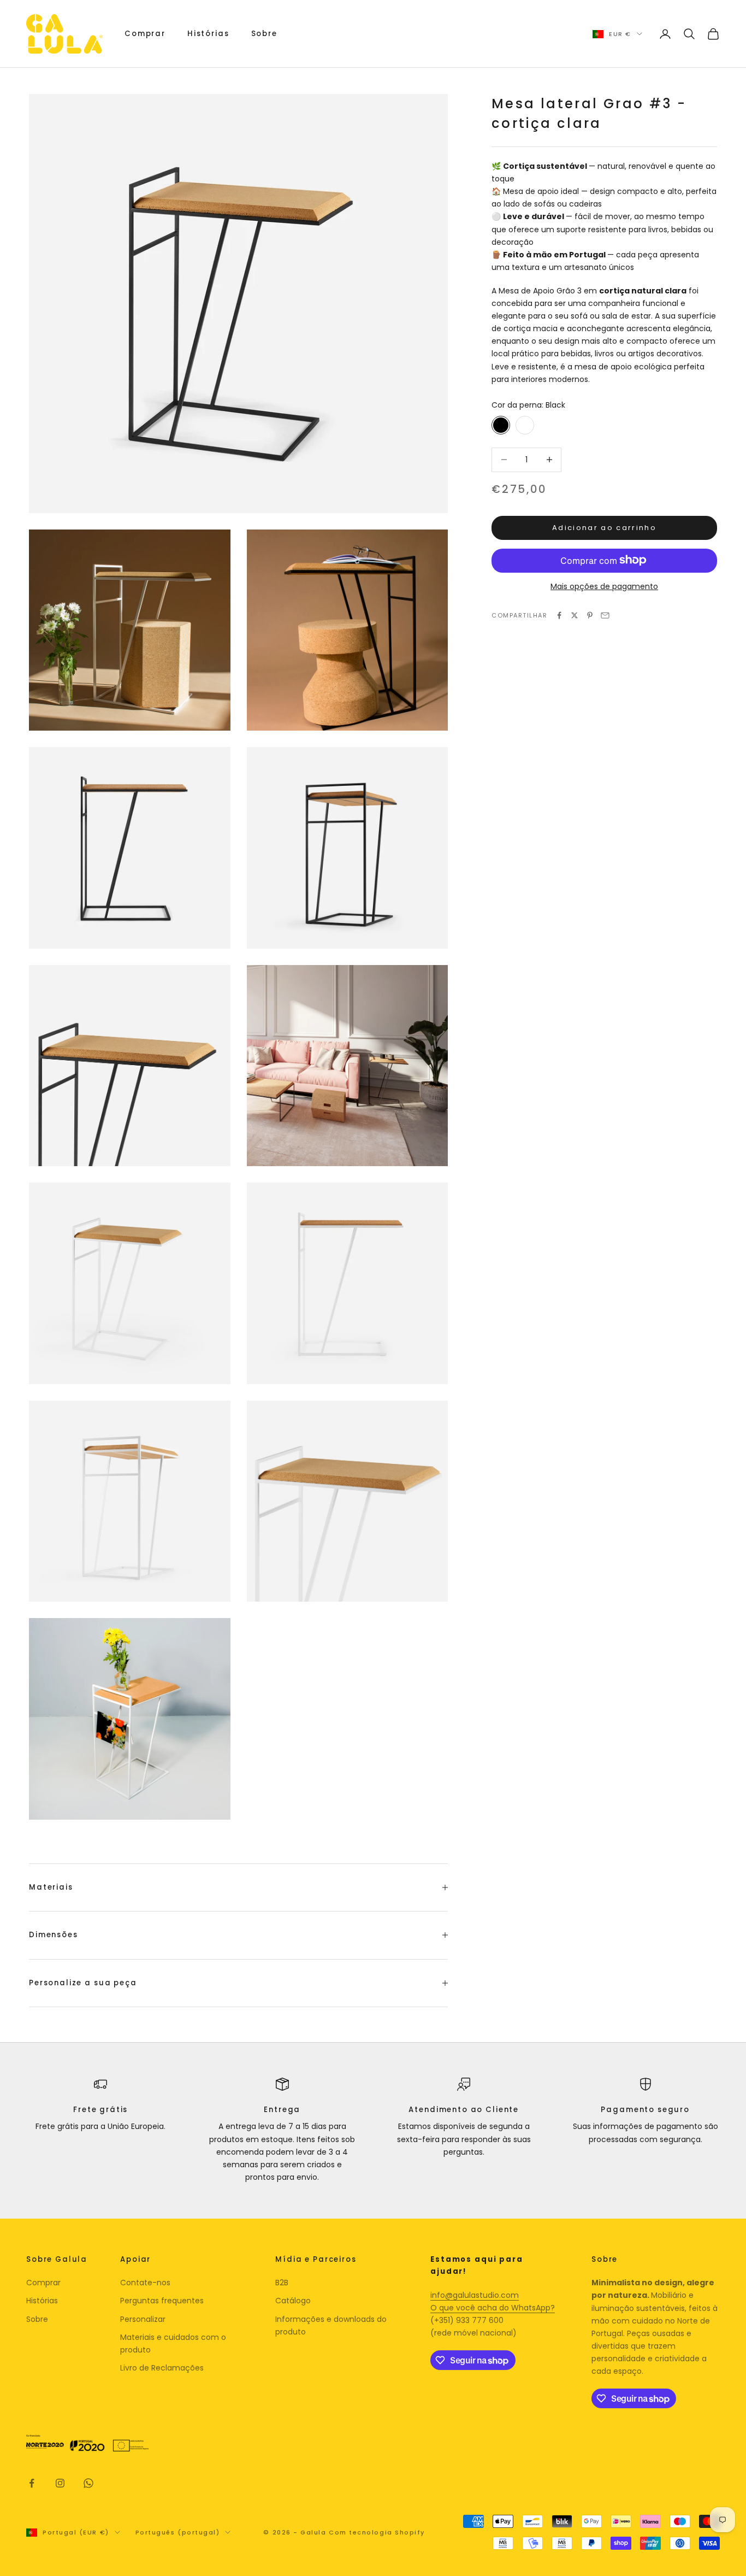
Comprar (145, 34)
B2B (282, 2283)
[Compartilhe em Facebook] (559, 615)
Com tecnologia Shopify (377, 2532)
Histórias (208, 34)
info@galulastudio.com (475, 2295)
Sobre (264, 34)
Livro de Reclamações (162, 2368)
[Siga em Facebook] (32, 2483)
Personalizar (143, 2319)
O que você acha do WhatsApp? (493, 2308)
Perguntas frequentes (162, 2301)
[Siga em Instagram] (60, 2483)
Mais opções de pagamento (604, 586)
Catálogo (293, 2301)
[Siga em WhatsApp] (88, 2483)
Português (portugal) (178, 2532)
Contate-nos (145, 2283)
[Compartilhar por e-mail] (605, 615)
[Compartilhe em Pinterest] (590, 615)
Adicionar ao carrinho (604, 528)
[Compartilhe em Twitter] (575, 615)
